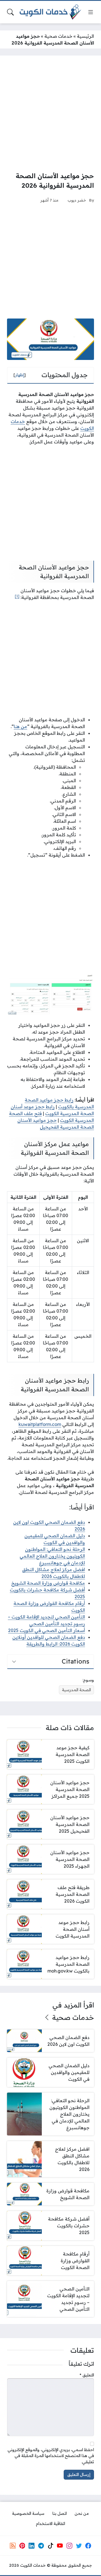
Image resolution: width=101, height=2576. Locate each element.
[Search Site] (10, 12)
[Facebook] (88, 2546)
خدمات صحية (58, 36)
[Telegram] (41, 2546)
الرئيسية (85, 36)
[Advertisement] (50, 113)
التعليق (87, 2375)
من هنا (20, 726)
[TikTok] (50, 2546)
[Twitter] (79, 2546)
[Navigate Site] (91, 12)
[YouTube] (60, 2546)
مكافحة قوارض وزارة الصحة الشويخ (48, 1583)
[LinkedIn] (31, 2546)
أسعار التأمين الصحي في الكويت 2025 (47, 1630)
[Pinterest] (22, 2546)
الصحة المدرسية (76, 1690)
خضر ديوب (77, 200)
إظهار (20, 375)
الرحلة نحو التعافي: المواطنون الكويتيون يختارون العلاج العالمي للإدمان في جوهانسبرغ (52, 1556)
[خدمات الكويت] (50, 12)
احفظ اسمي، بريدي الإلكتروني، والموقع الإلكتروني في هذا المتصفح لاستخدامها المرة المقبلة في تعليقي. (51, 2456)
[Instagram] (69, 2546)
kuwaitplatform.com (40, 1424)
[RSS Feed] (13, 2546)
